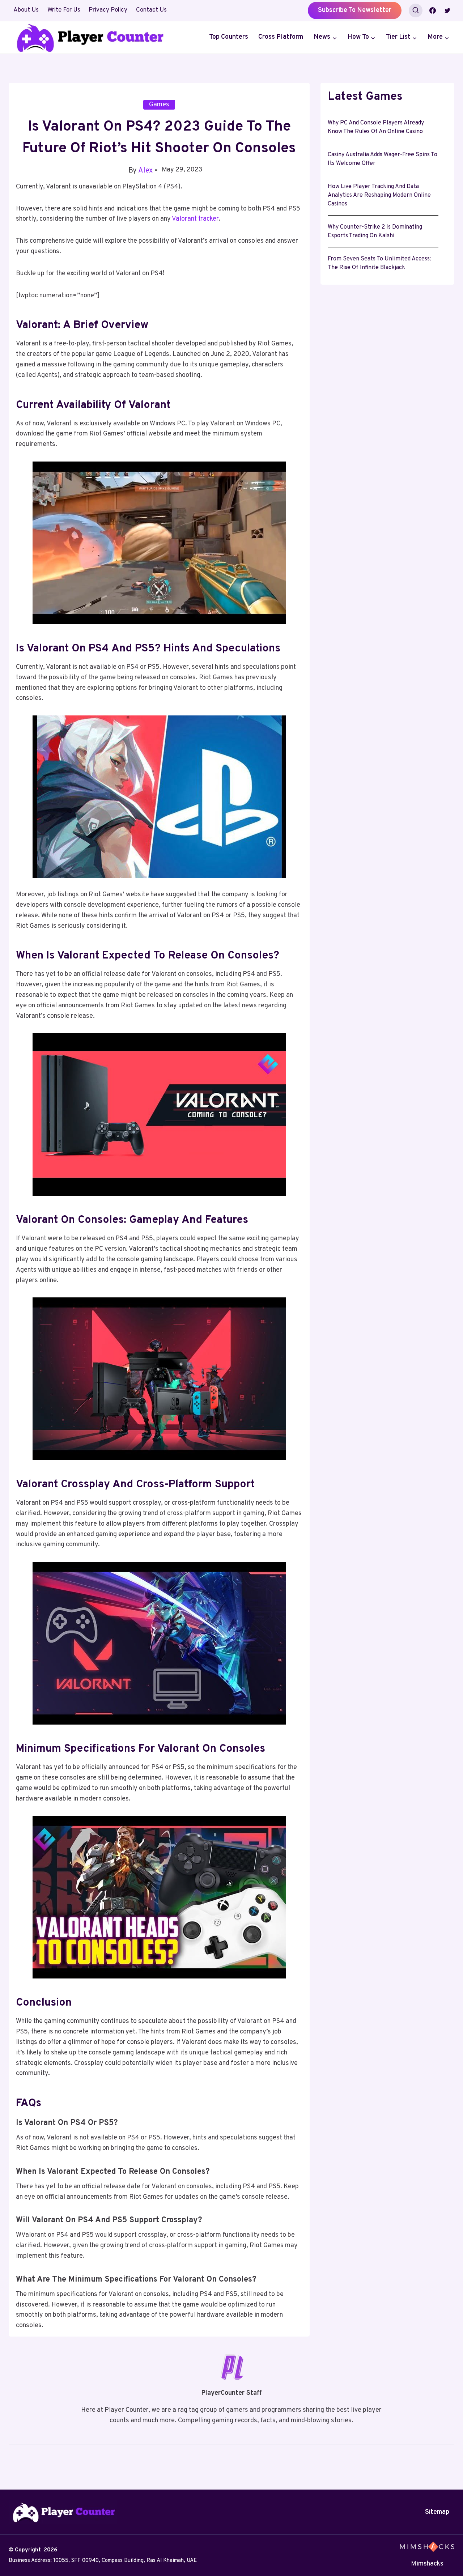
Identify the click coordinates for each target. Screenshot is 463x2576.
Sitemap (437, 2512)
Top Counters (229, 37)
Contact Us (151, 10)
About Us (26, 10)
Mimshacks (427, 2564)
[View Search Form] (416, 10)
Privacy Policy (108, 10)
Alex (145, 171)
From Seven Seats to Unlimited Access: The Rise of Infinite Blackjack (379, 263)
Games (159, 105)
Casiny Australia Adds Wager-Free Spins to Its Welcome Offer (383, 159)
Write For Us (64, 10)
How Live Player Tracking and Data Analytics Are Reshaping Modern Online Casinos (379, 195)
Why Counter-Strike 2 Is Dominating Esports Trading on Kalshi (375, 231)
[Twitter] (447, 10)
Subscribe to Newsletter (355, 10)
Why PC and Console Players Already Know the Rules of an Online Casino (376, 127)
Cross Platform (281, 37)
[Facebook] (433, 10)
